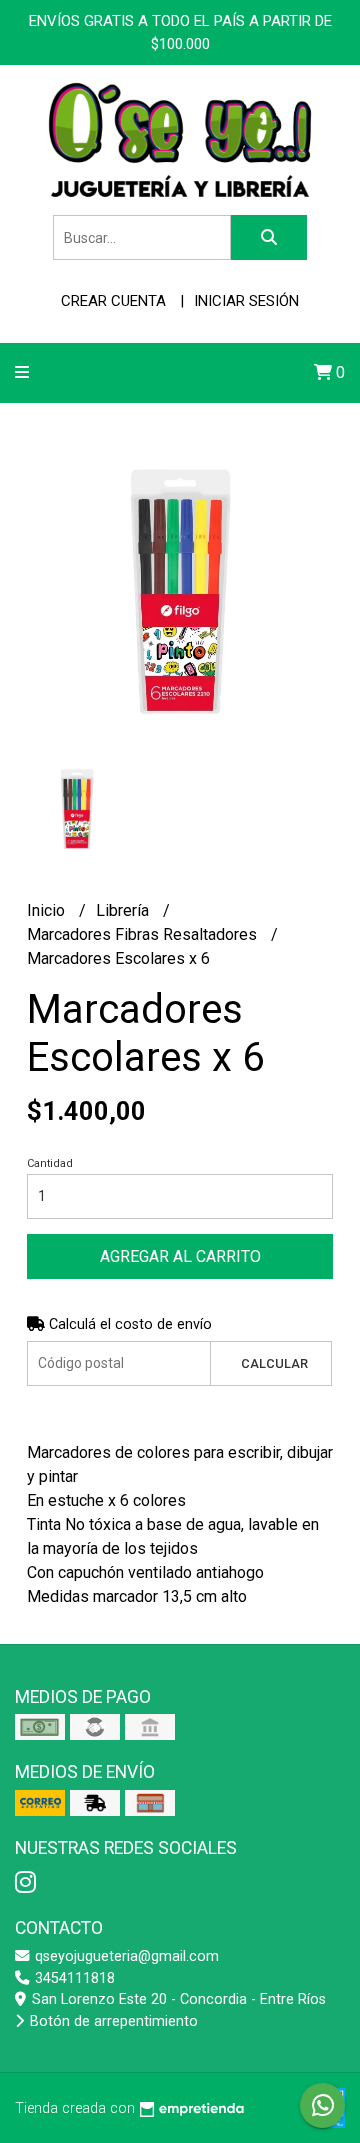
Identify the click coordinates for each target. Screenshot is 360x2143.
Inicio (48, 910)
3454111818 (73, 1978)
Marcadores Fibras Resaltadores (144, 934)
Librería (124, 910)
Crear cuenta (113, 301)
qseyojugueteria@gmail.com (125, 1956)
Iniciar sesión (246, 301)
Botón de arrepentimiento (112, 2021)
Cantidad (50, 1163)
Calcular (274, 1363)
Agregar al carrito (180, 1256)
